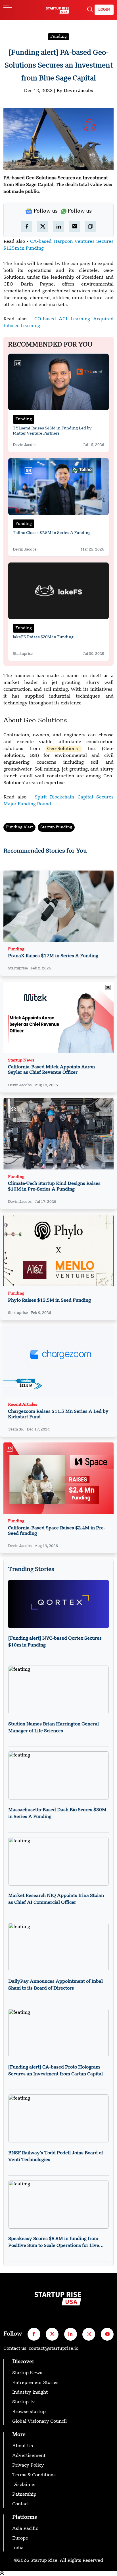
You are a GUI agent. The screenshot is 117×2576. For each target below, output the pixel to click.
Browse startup (29, 2412)
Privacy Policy (28, 2465)
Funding (58, 36)
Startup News (21, 1060)
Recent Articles (23, 1405)
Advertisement (29, 2456)
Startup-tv (24, 2402)
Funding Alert (19, 827)
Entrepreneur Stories (35, 2383)
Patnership (24, 2495)
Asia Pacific (25, 2529)
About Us (23, 2446)
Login (104, 10)
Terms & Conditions (34, 2475)
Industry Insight (30, 2392)
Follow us (46, 211)
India (18, 2548)
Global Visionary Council (39, 2422)
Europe (20, 2538)
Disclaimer (24, 2485)
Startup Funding (56, 827)
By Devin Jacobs (75, 91)
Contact (21, 2504)
